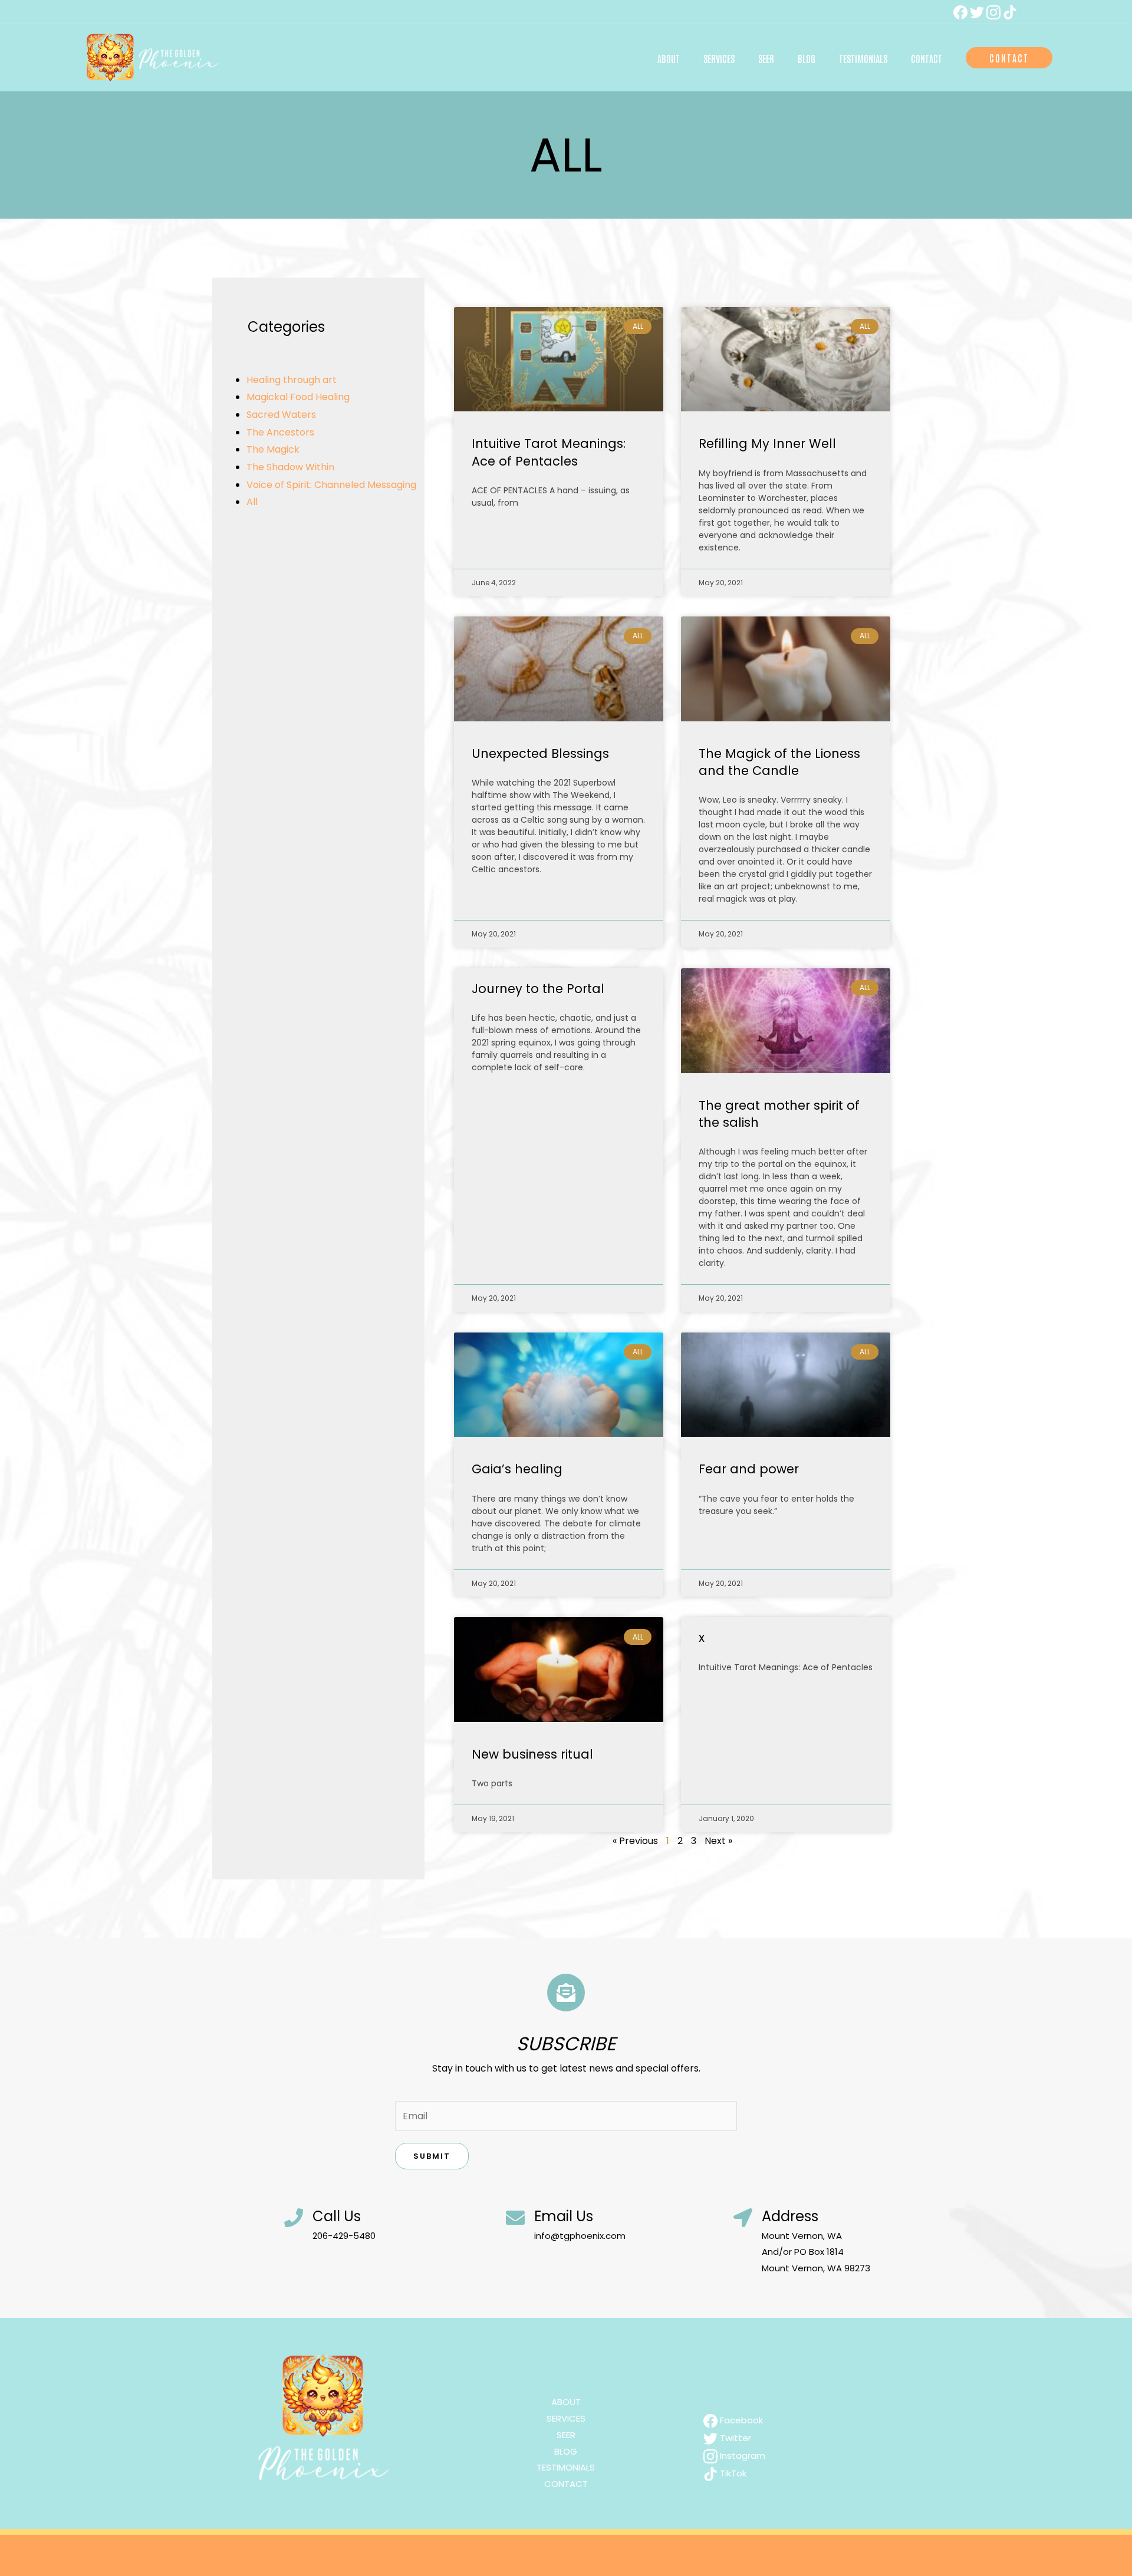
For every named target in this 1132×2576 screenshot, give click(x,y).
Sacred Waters (281, 415)
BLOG (566, 2451)
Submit (432, 2156)
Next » (718, 1841)
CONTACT (566, 2484)
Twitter (734, 2438)
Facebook (740, 2420)
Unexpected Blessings (540, 753)
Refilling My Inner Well (767, 443)
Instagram (741, 2455)
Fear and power (749, 1469)
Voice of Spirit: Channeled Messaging (331, 485)
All (252, 502)
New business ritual (532, 1754)
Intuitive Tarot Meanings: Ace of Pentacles (549, 452)
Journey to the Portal (538, 989)
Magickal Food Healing (298, 397)
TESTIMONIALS (566, 2467)
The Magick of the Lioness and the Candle (779, 762)
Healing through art (292, 380)
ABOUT (566, 2402)
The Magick (273, 449)
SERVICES (566, 2418)
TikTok (732, 2473)
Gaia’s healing (517, 1469)
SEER (566, 2435)
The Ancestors (280, 432)
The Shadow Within (290, 467)
